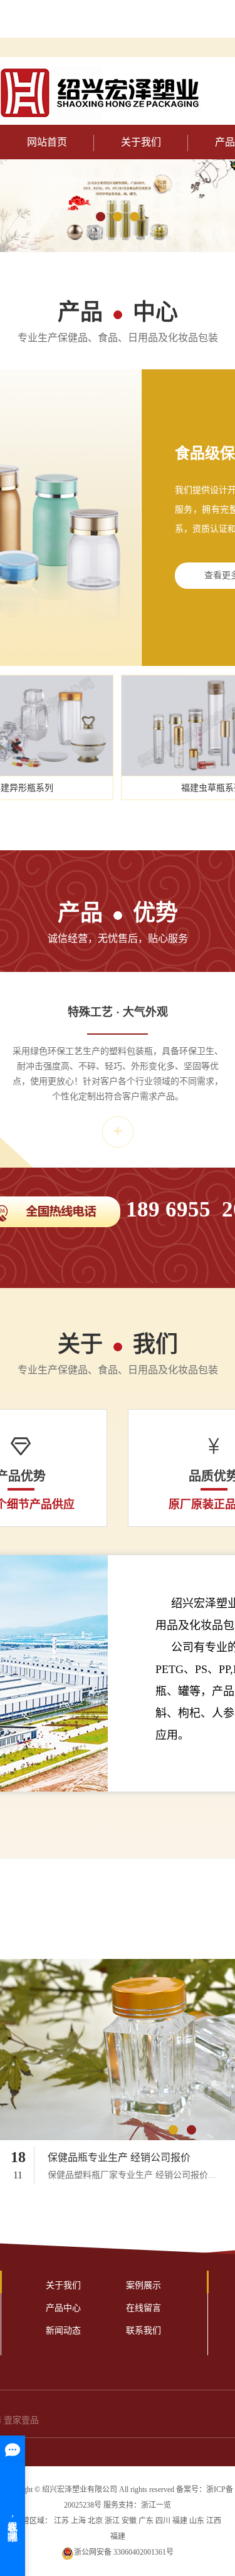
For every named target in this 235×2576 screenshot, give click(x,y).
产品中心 (63, 2308)
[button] (101, 217)
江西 (214, 2521)
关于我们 (141, 142)
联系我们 (144, 2331)
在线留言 (144, 2308)
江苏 (61, 2521)
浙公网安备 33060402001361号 (124, 2552)
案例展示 (144, 2285)
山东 (197, 2521)
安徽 (129, 2521)
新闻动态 (63, 2331)
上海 (78, 2521)
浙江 (112, 2521)
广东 (146, 2521)
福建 (180, 2521)
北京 (95, 2521)
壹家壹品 (21, 2420)
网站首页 (47, 142)
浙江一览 (156, 2505)
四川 (163, 2521)
